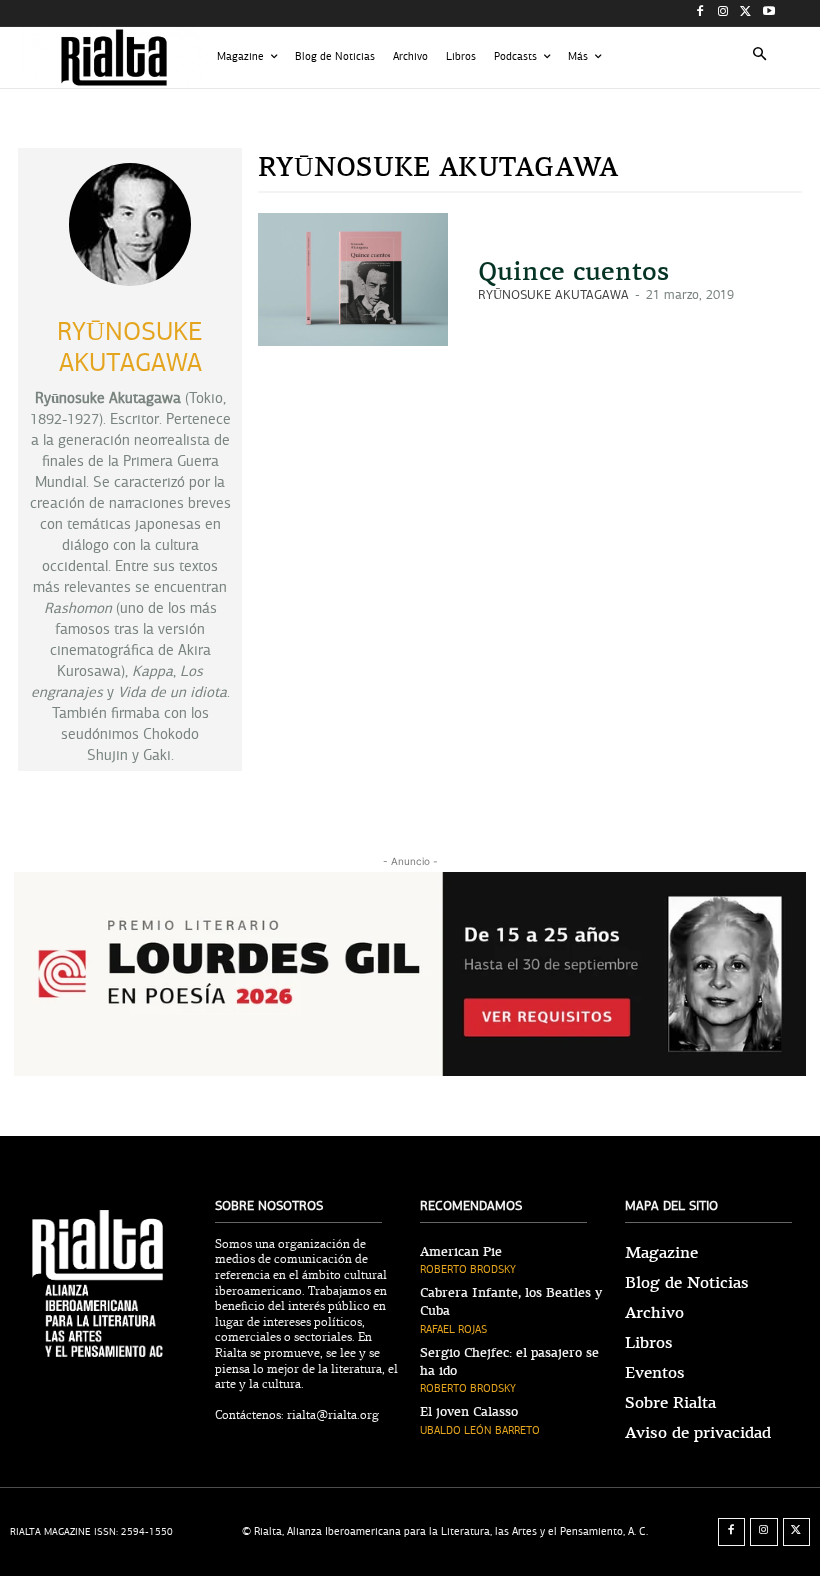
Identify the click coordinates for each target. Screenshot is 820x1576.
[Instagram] (723, 13)
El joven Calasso (469, 1412)
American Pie (461, 1252)
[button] (760, 57)
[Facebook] (700, 13)
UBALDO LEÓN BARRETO (480, 1430)
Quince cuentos (573, 271)
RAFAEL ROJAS (453, 1329)
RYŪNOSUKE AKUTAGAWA (553, 295)
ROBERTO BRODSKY (468, 1269)
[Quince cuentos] (353, 279)
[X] (745, 13)
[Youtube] (768, 13)
